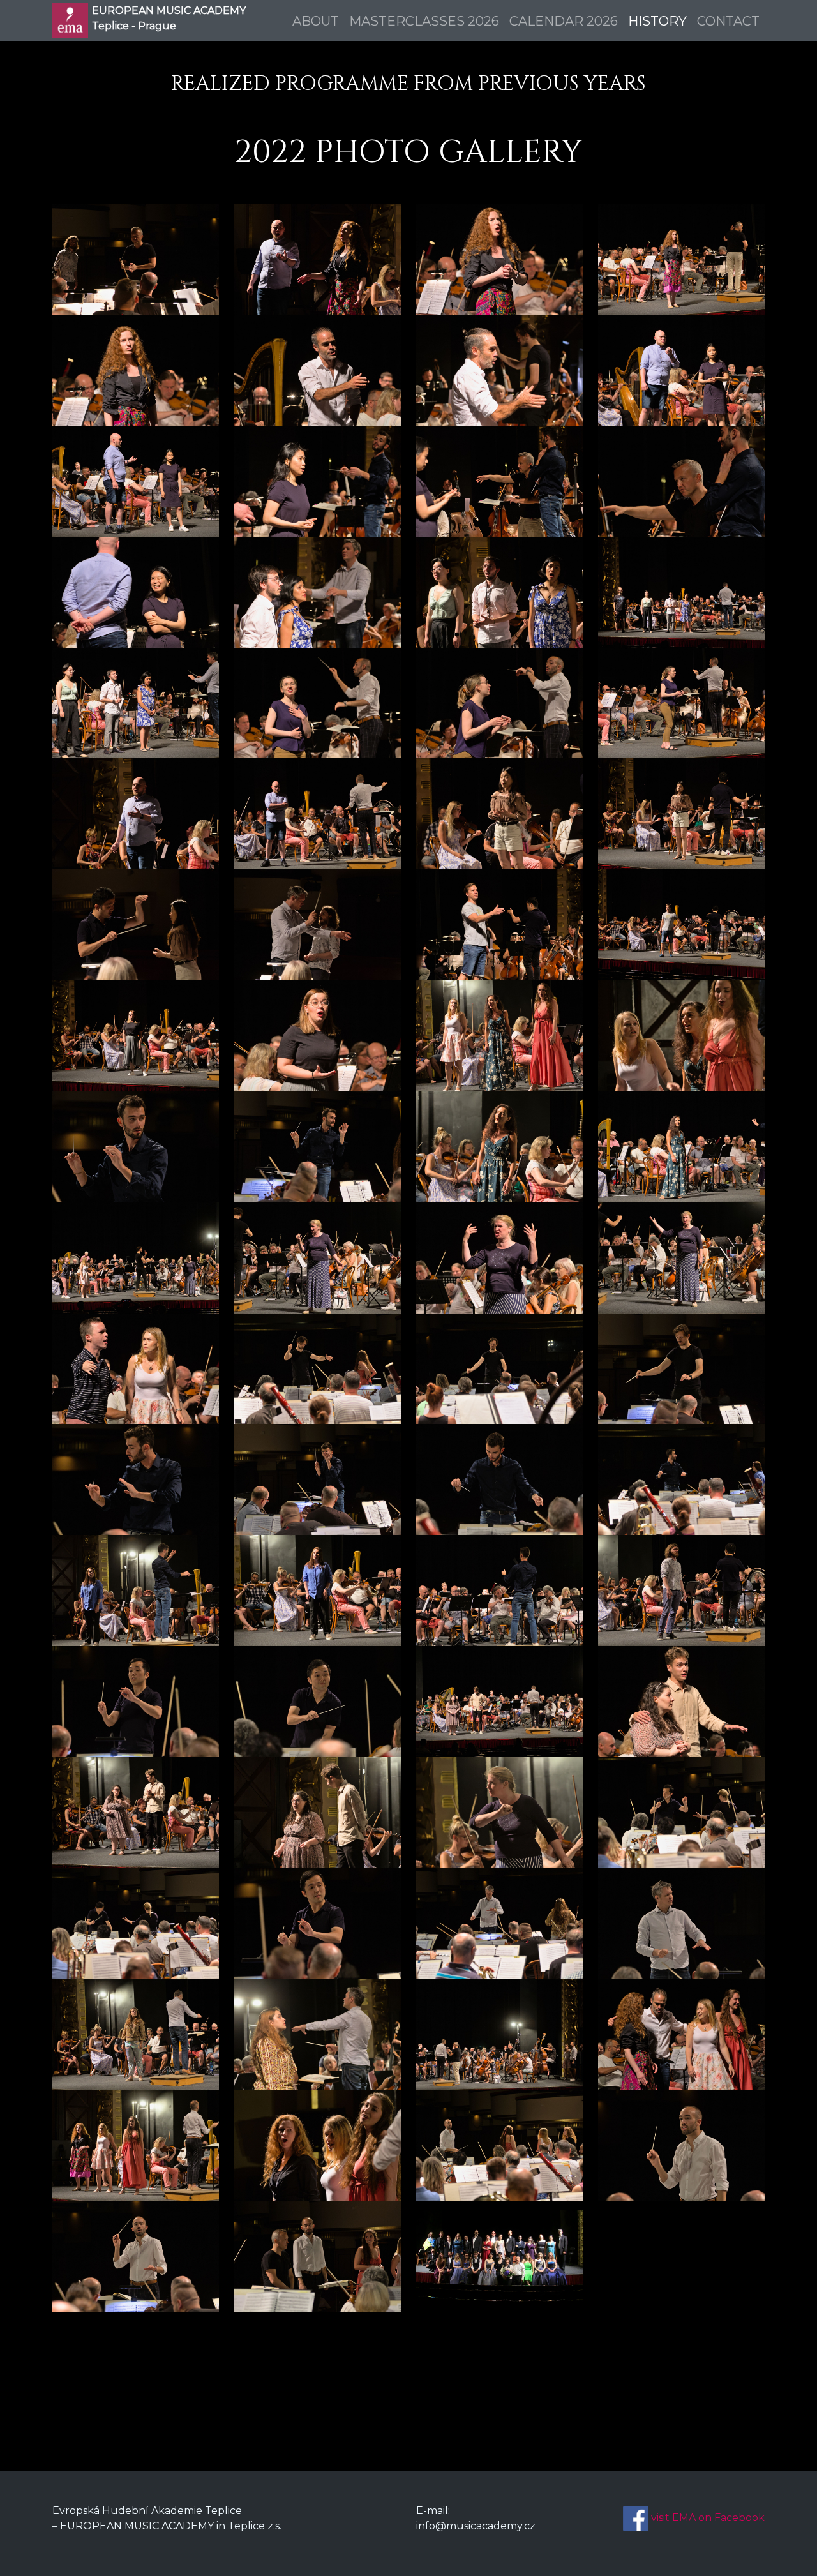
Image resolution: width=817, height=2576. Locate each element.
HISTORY (657, 21)
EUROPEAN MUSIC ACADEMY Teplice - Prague (169, 18)
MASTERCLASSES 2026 (424, 21)
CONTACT (728, 21)
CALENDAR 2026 (564, 21)
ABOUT (316, 21)
